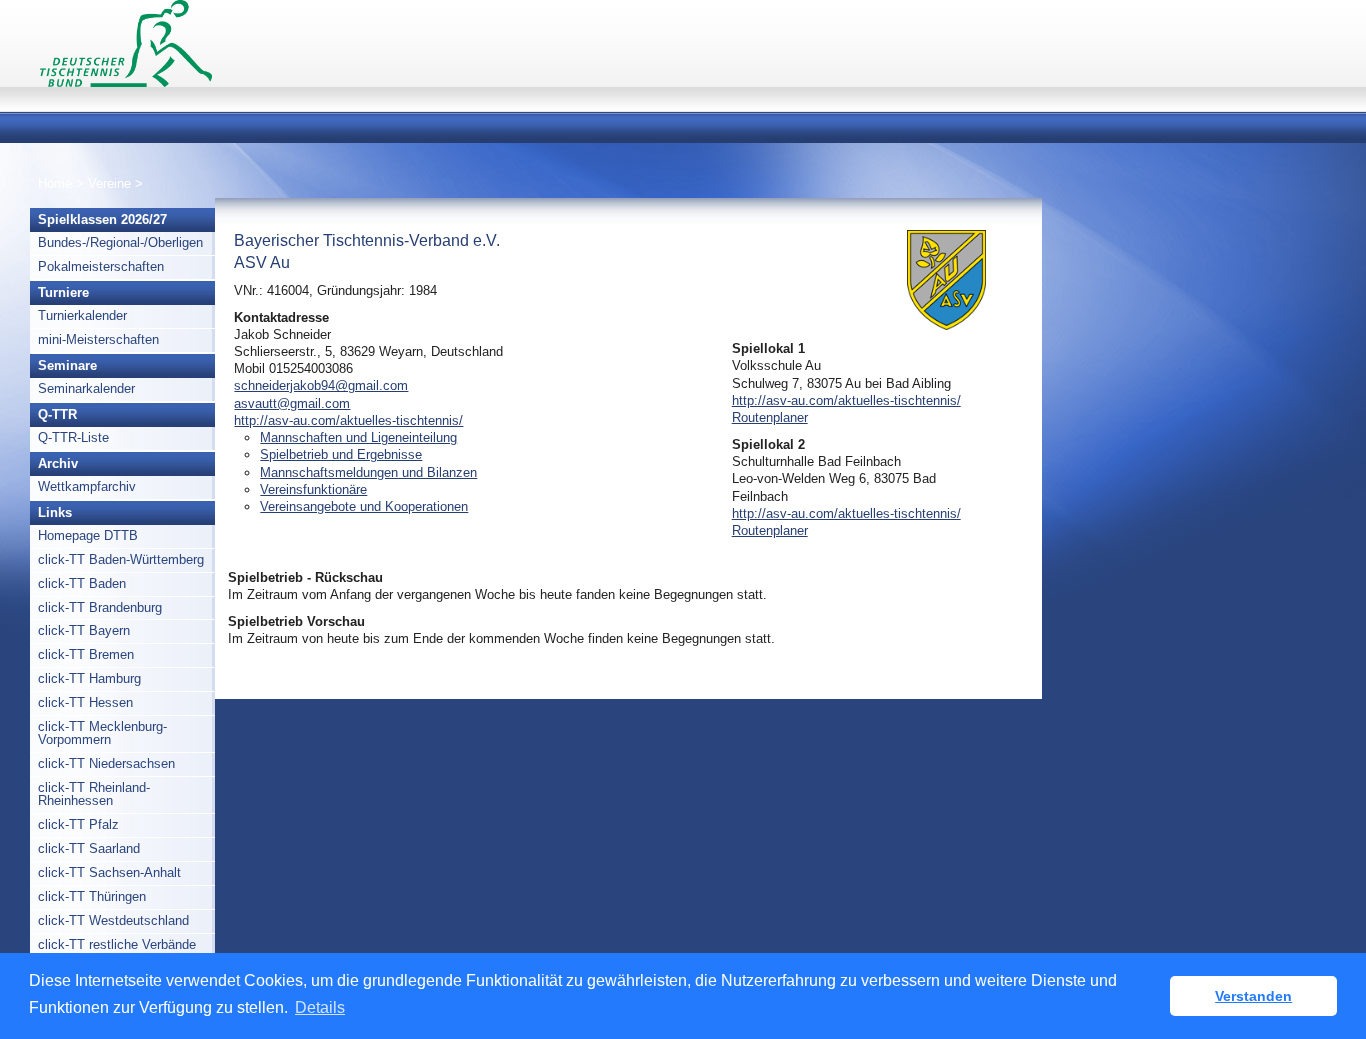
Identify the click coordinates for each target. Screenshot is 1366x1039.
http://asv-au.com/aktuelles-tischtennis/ (348, 420)
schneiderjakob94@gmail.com (321, 385)
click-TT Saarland (89, 848)
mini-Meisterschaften (98, 339)
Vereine (109, 183)
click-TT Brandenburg (100, 607)
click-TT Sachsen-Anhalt (109, 872)
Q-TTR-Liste (73, 437)
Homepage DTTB (88, 535)
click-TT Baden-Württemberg (121, 559)
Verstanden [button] (1253, 996)
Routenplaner (770, 417)
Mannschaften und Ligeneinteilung (358, 437)
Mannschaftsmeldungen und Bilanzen (368, 472)
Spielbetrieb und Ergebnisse (341, 454)
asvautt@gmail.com (292, 403)
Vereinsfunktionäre (313, 489)
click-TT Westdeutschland (113, 920)
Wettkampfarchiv (87, 486)
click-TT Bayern (84, 630)
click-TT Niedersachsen (106, 763)
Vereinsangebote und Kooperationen (364, 506)
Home (55, 183)
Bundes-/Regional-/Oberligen (120, 242)
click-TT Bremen (86, 654)
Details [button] (320, 1007)
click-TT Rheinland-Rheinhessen (94, 794)
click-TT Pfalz (78, 824)
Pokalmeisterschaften (101, 266)
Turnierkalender (82, 315)
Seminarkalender (86, 388)
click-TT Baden (82, 583)
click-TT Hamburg (89, 678)
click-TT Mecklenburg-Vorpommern (102, 733)
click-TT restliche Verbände (117, 944)
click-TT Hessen (85, 702)
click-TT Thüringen (92, 896)
